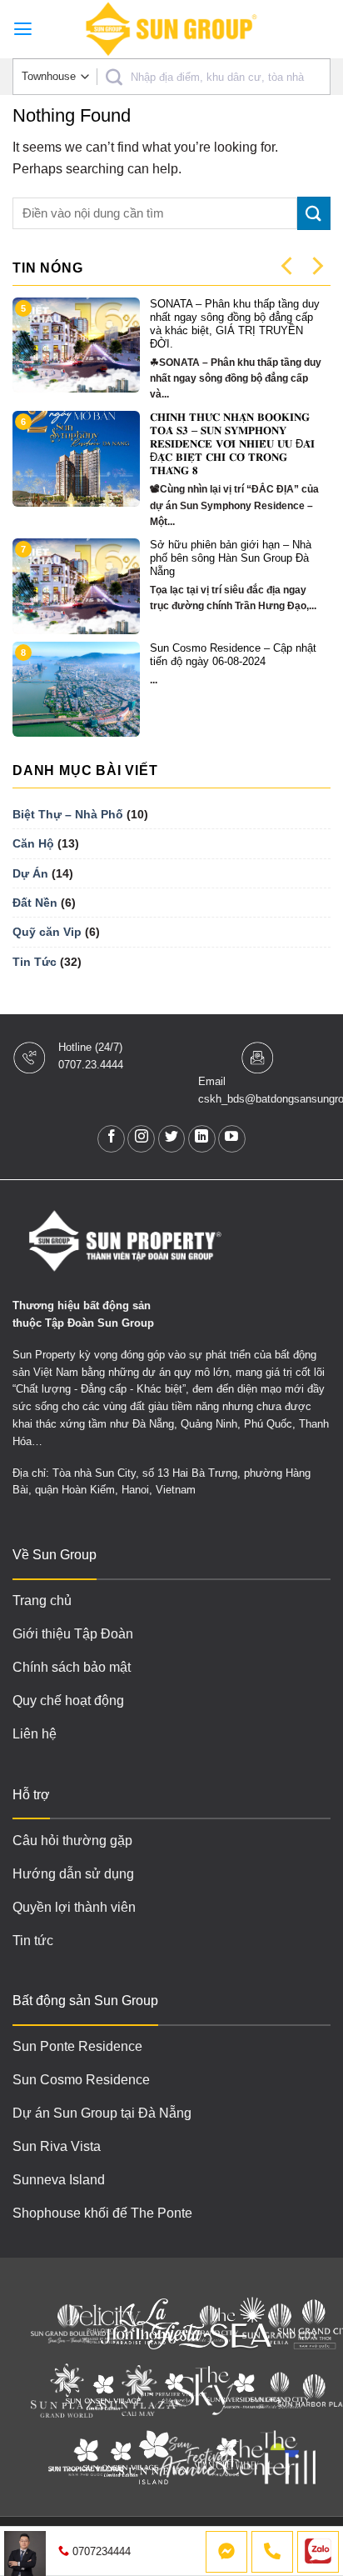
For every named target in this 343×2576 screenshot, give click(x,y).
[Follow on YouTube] (232, 1139)
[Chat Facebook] (226, 2552)
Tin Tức (35, 962)
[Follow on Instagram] (141, 1139)
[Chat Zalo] (318, 2552)
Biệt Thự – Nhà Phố (68, 814)
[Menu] (23, 29)
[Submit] (314, 213)
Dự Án (30, 873)
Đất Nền (35, 903)
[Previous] (288, 266)
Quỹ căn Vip (47, 932)
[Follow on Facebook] (111, 1139)
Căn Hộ (33, 843)
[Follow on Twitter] (172, 1139)
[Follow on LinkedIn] (202, 1139)
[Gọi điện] (272, 2552)
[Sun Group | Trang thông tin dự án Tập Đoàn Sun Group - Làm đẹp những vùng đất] (171, 29)
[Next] (316, 266)
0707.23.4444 (91, 1065)
